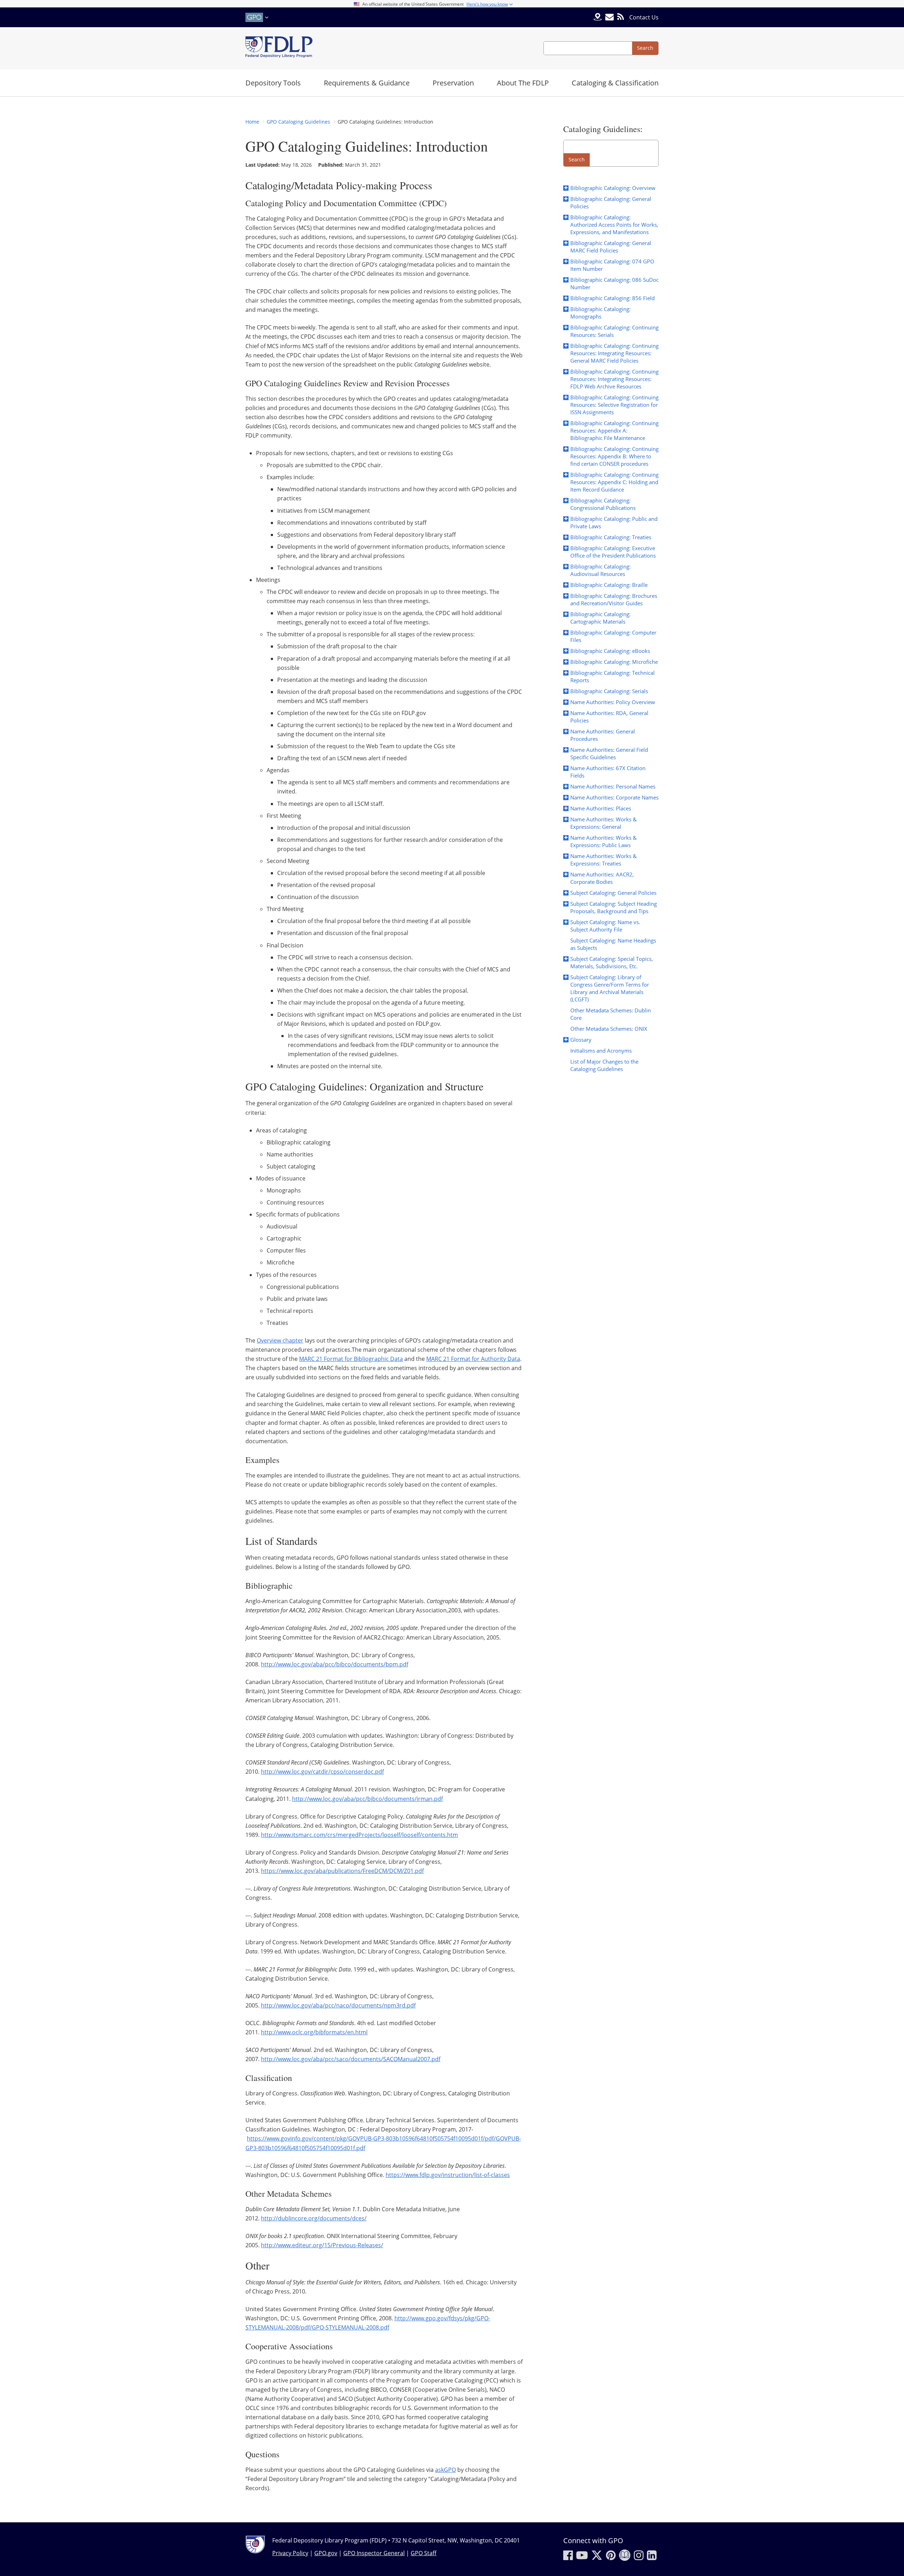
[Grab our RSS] (621, 17)
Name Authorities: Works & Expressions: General (603, 823)
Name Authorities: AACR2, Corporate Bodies (602, 878)
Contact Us (644, 17)
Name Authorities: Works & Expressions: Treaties (603, 860)
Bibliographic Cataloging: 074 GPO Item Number (612, 265)
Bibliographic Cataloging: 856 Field (612, 298)
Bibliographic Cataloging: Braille (609, 585)
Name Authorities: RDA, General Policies (609, 717)
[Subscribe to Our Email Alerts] (609, 17)
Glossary (581, 1040)
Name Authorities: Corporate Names (614, 797)
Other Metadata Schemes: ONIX (609, 1029)
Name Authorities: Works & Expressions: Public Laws (603, 841)
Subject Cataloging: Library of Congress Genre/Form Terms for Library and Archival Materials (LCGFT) (610, 988)
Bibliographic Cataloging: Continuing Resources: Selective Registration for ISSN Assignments (614, 405)
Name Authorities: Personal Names (613, 786)
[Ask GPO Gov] (598, 17)
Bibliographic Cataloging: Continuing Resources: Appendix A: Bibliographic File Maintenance (614, 430)
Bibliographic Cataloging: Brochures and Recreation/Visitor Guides (614, 599)
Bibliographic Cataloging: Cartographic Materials (600, 618)
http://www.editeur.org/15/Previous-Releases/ (322, 2245)
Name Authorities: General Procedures (603, 735)
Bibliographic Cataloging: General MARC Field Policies (611, 247)
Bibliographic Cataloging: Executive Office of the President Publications (613, 552)
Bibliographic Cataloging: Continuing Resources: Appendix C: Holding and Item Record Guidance (614, 482)
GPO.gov (326, 2553)
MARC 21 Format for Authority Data (473, 1359)
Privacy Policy (290, 2553)
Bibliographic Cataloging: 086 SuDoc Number (614, 283)
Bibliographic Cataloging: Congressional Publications (603, 504)
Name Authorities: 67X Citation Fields (608, 772)
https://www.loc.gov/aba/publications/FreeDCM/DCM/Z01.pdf (342, 1871)
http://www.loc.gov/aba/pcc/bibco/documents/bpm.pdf (335, 1664)
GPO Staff (424, 2553)
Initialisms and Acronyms (601, 1051)
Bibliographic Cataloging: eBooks (610, 651)
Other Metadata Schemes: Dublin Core (611, 1014)
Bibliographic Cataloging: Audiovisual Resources (600, 570)
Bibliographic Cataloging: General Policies (611, 203)
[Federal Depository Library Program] (279, 48)
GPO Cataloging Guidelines (298, 122)
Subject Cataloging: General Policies (613, 893)
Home (252, 122)
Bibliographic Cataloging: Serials (609, 691)
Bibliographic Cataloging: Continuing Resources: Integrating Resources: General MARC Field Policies (614, 353)
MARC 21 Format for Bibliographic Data (351, 1359)
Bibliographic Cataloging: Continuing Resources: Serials (614, 331)
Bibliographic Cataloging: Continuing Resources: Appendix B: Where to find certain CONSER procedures (614, 456)
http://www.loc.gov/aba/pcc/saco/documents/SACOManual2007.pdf (351, 2059)
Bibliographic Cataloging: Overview (613, 188)
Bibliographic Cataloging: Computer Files (613, 636)
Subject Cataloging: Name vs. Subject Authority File (605, 926)
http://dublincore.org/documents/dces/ (314, 2218)
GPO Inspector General (374, 2553)
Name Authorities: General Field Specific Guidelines (609, 753)
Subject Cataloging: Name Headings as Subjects (613, 944)
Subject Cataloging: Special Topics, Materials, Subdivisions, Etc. (612, 962)
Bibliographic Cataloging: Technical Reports (612, 676)
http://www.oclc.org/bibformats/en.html (314, 2032)
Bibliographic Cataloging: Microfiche (614, 662)
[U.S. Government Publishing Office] (258, 17)
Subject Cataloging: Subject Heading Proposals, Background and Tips (614, 907)
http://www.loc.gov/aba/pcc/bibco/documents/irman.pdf (367, 1799)
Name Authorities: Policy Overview (613, 702)
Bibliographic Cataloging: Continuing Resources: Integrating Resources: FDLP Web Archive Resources (614, 379)
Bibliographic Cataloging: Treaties (611, 537)
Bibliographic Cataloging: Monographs (600, 313)
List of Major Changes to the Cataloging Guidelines (604, 1065)
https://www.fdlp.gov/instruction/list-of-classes (448, 2175)
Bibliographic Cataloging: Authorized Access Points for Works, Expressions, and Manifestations (614, 225)
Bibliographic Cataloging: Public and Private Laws (614, 522)
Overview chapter (280, 1340)
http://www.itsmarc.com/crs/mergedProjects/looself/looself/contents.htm (359, 1835)
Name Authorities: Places (601, 808)
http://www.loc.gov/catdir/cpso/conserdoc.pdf (322, 1772)
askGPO (445, 2470)
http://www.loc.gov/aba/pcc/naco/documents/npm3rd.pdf (338, 2005)
